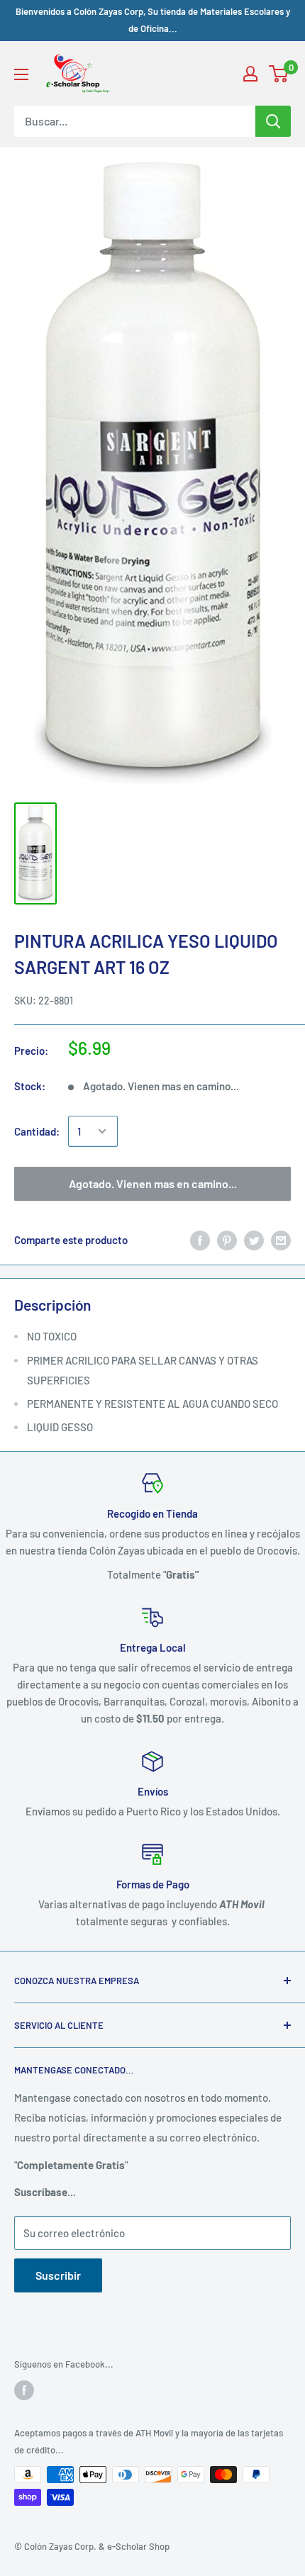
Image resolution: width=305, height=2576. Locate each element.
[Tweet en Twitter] (254, 1240)
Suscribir (58, 2275)
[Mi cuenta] (250, 74)
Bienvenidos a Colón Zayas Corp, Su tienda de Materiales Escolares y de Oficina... (153, 20)
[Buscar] (273, 121)
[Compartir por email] (281, 1240)
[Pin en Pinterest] (227, 1240)
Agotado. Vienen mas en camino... (153, 1183)
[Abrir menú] (21, 74)
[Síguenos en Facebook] (24, 2390)
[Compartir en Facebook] (200, 1240)
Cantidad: (37, 1131)
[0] (279, 74)
